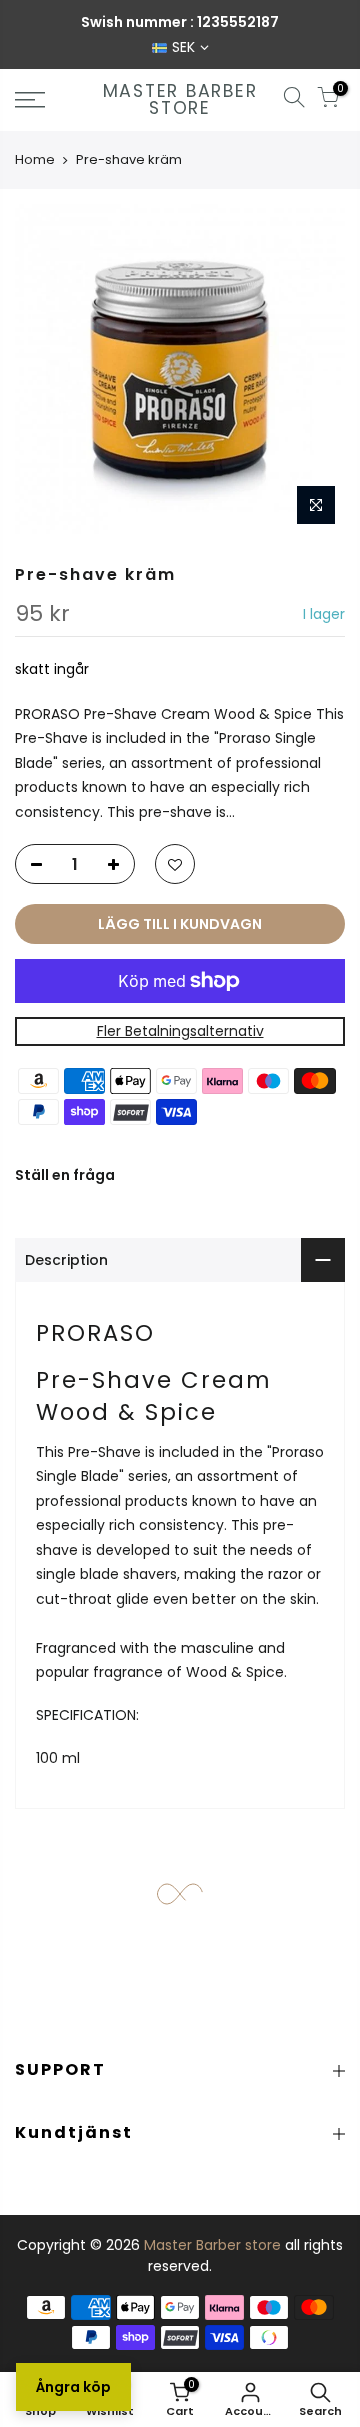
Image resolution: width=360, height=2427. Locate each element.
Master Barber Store (180, 100)
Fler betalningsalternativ (180, 1032)
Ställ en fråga (65, 1175)
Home (35, 159)
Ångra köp (73, 2387)
